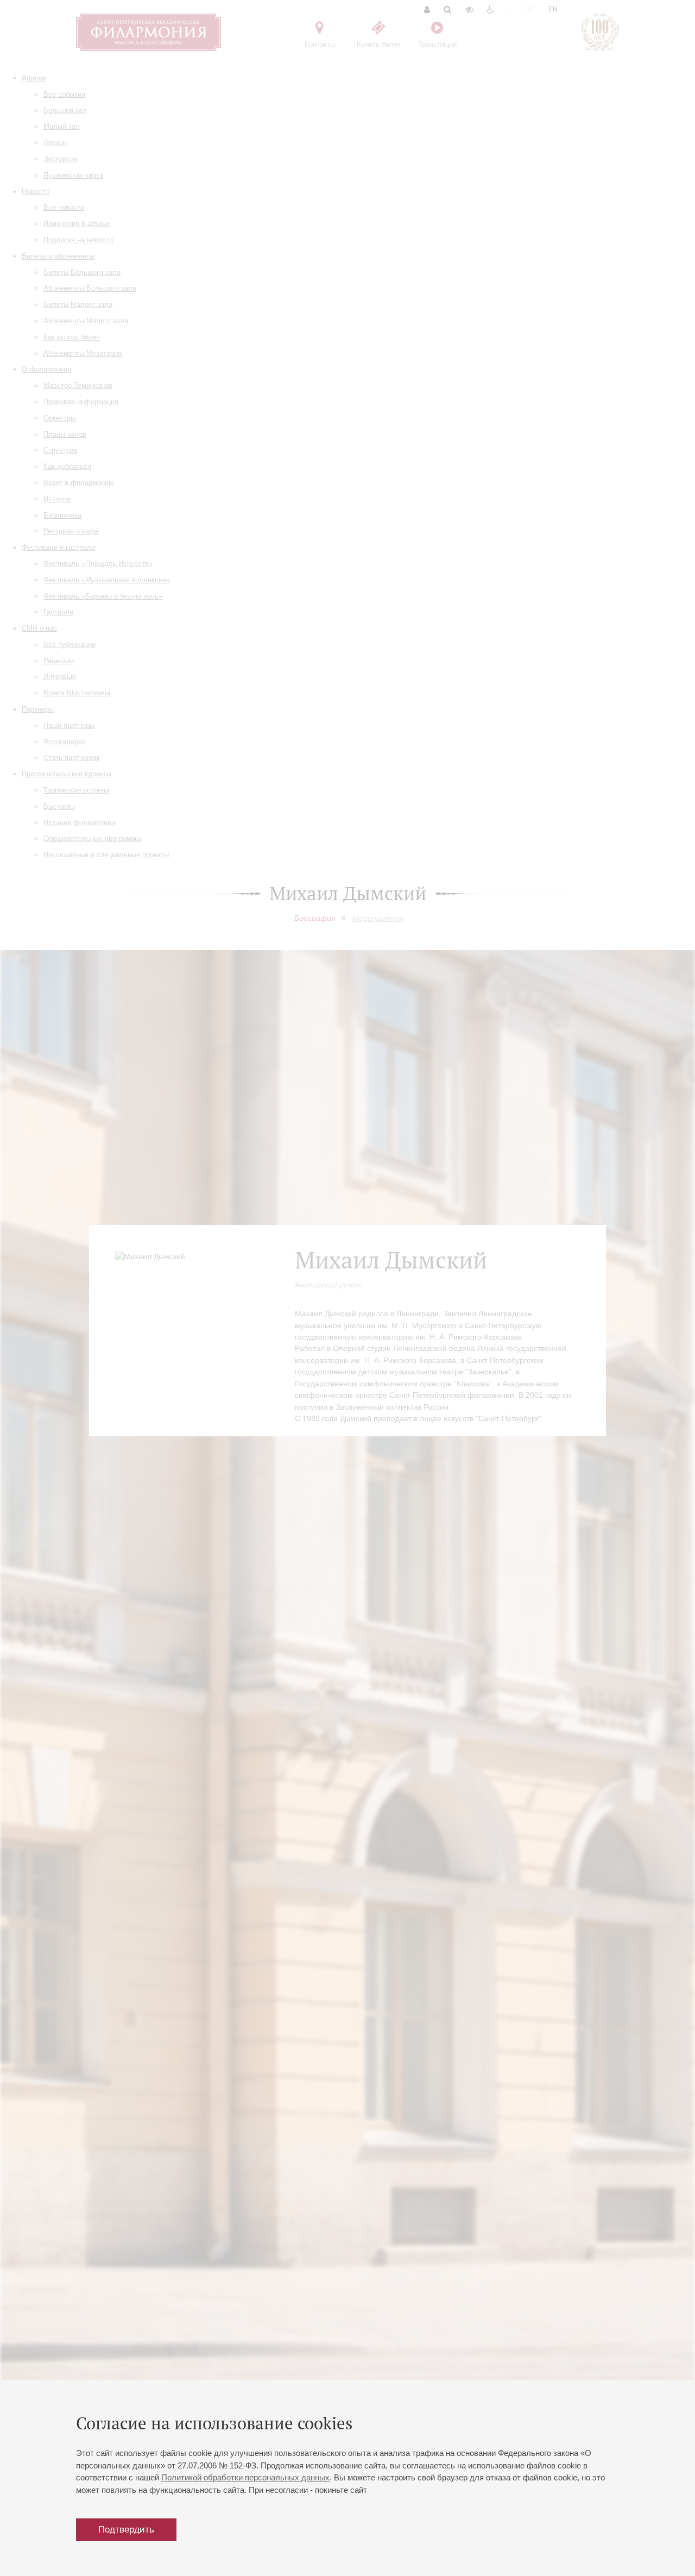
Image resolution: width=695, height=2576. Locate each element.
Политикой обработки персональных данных (245, 2477)
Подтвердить (126, 2530)
